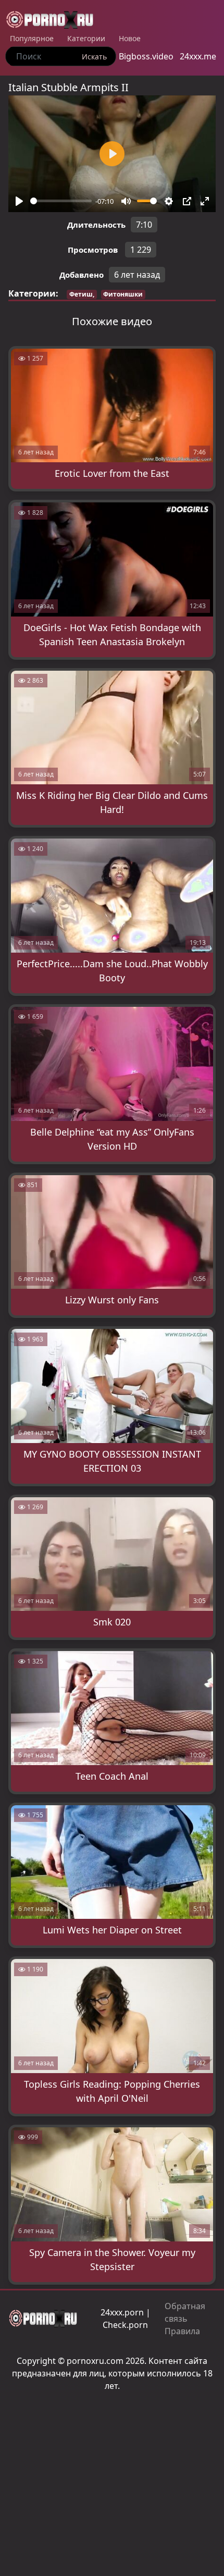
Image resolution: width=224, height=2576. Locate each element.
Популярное (32, 38)
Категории (86, 38)
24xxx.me (198, 56)
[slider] (61, 201)
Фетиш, (82, 294)
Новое (130, 38)
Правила (182, 2331)
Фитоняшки (123, 294)
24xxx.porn (122, 2312)
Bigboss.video (146, 56)
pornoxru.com (95, 2361)
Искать (94, 57)
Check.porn (125, 2325)
